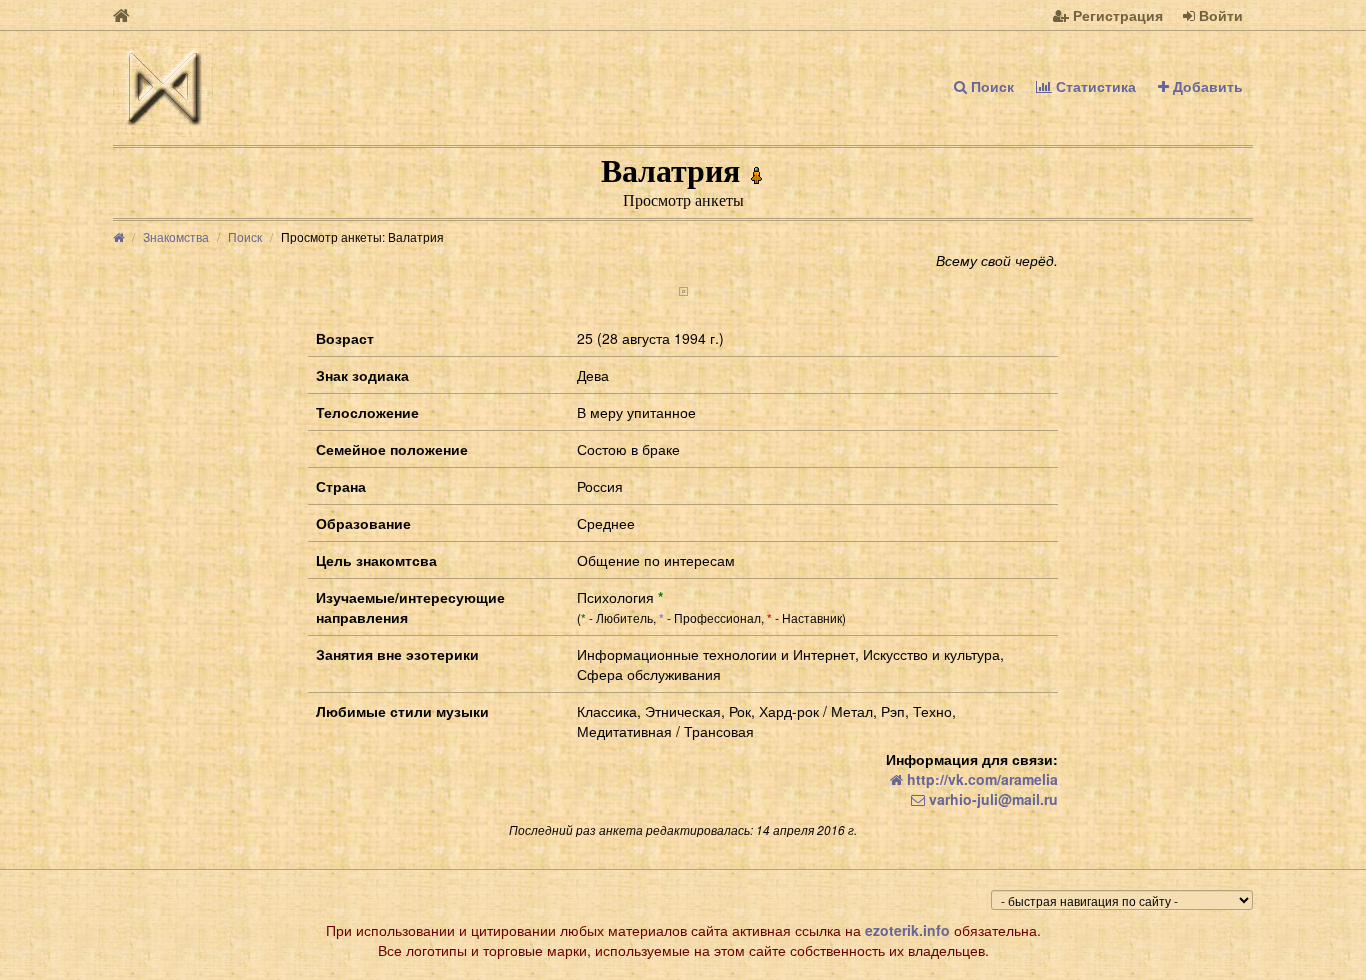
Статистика (1094, 86)
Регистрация (1116, 15)
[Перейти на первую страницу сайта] (121, 15)
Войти (1219, 15)
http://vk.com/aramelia (980, 779)
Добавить (1206, 86)
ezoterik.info (907, 930)
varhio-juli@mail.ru (991, 799)
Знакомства (176, 236)
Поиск (990, 86)
